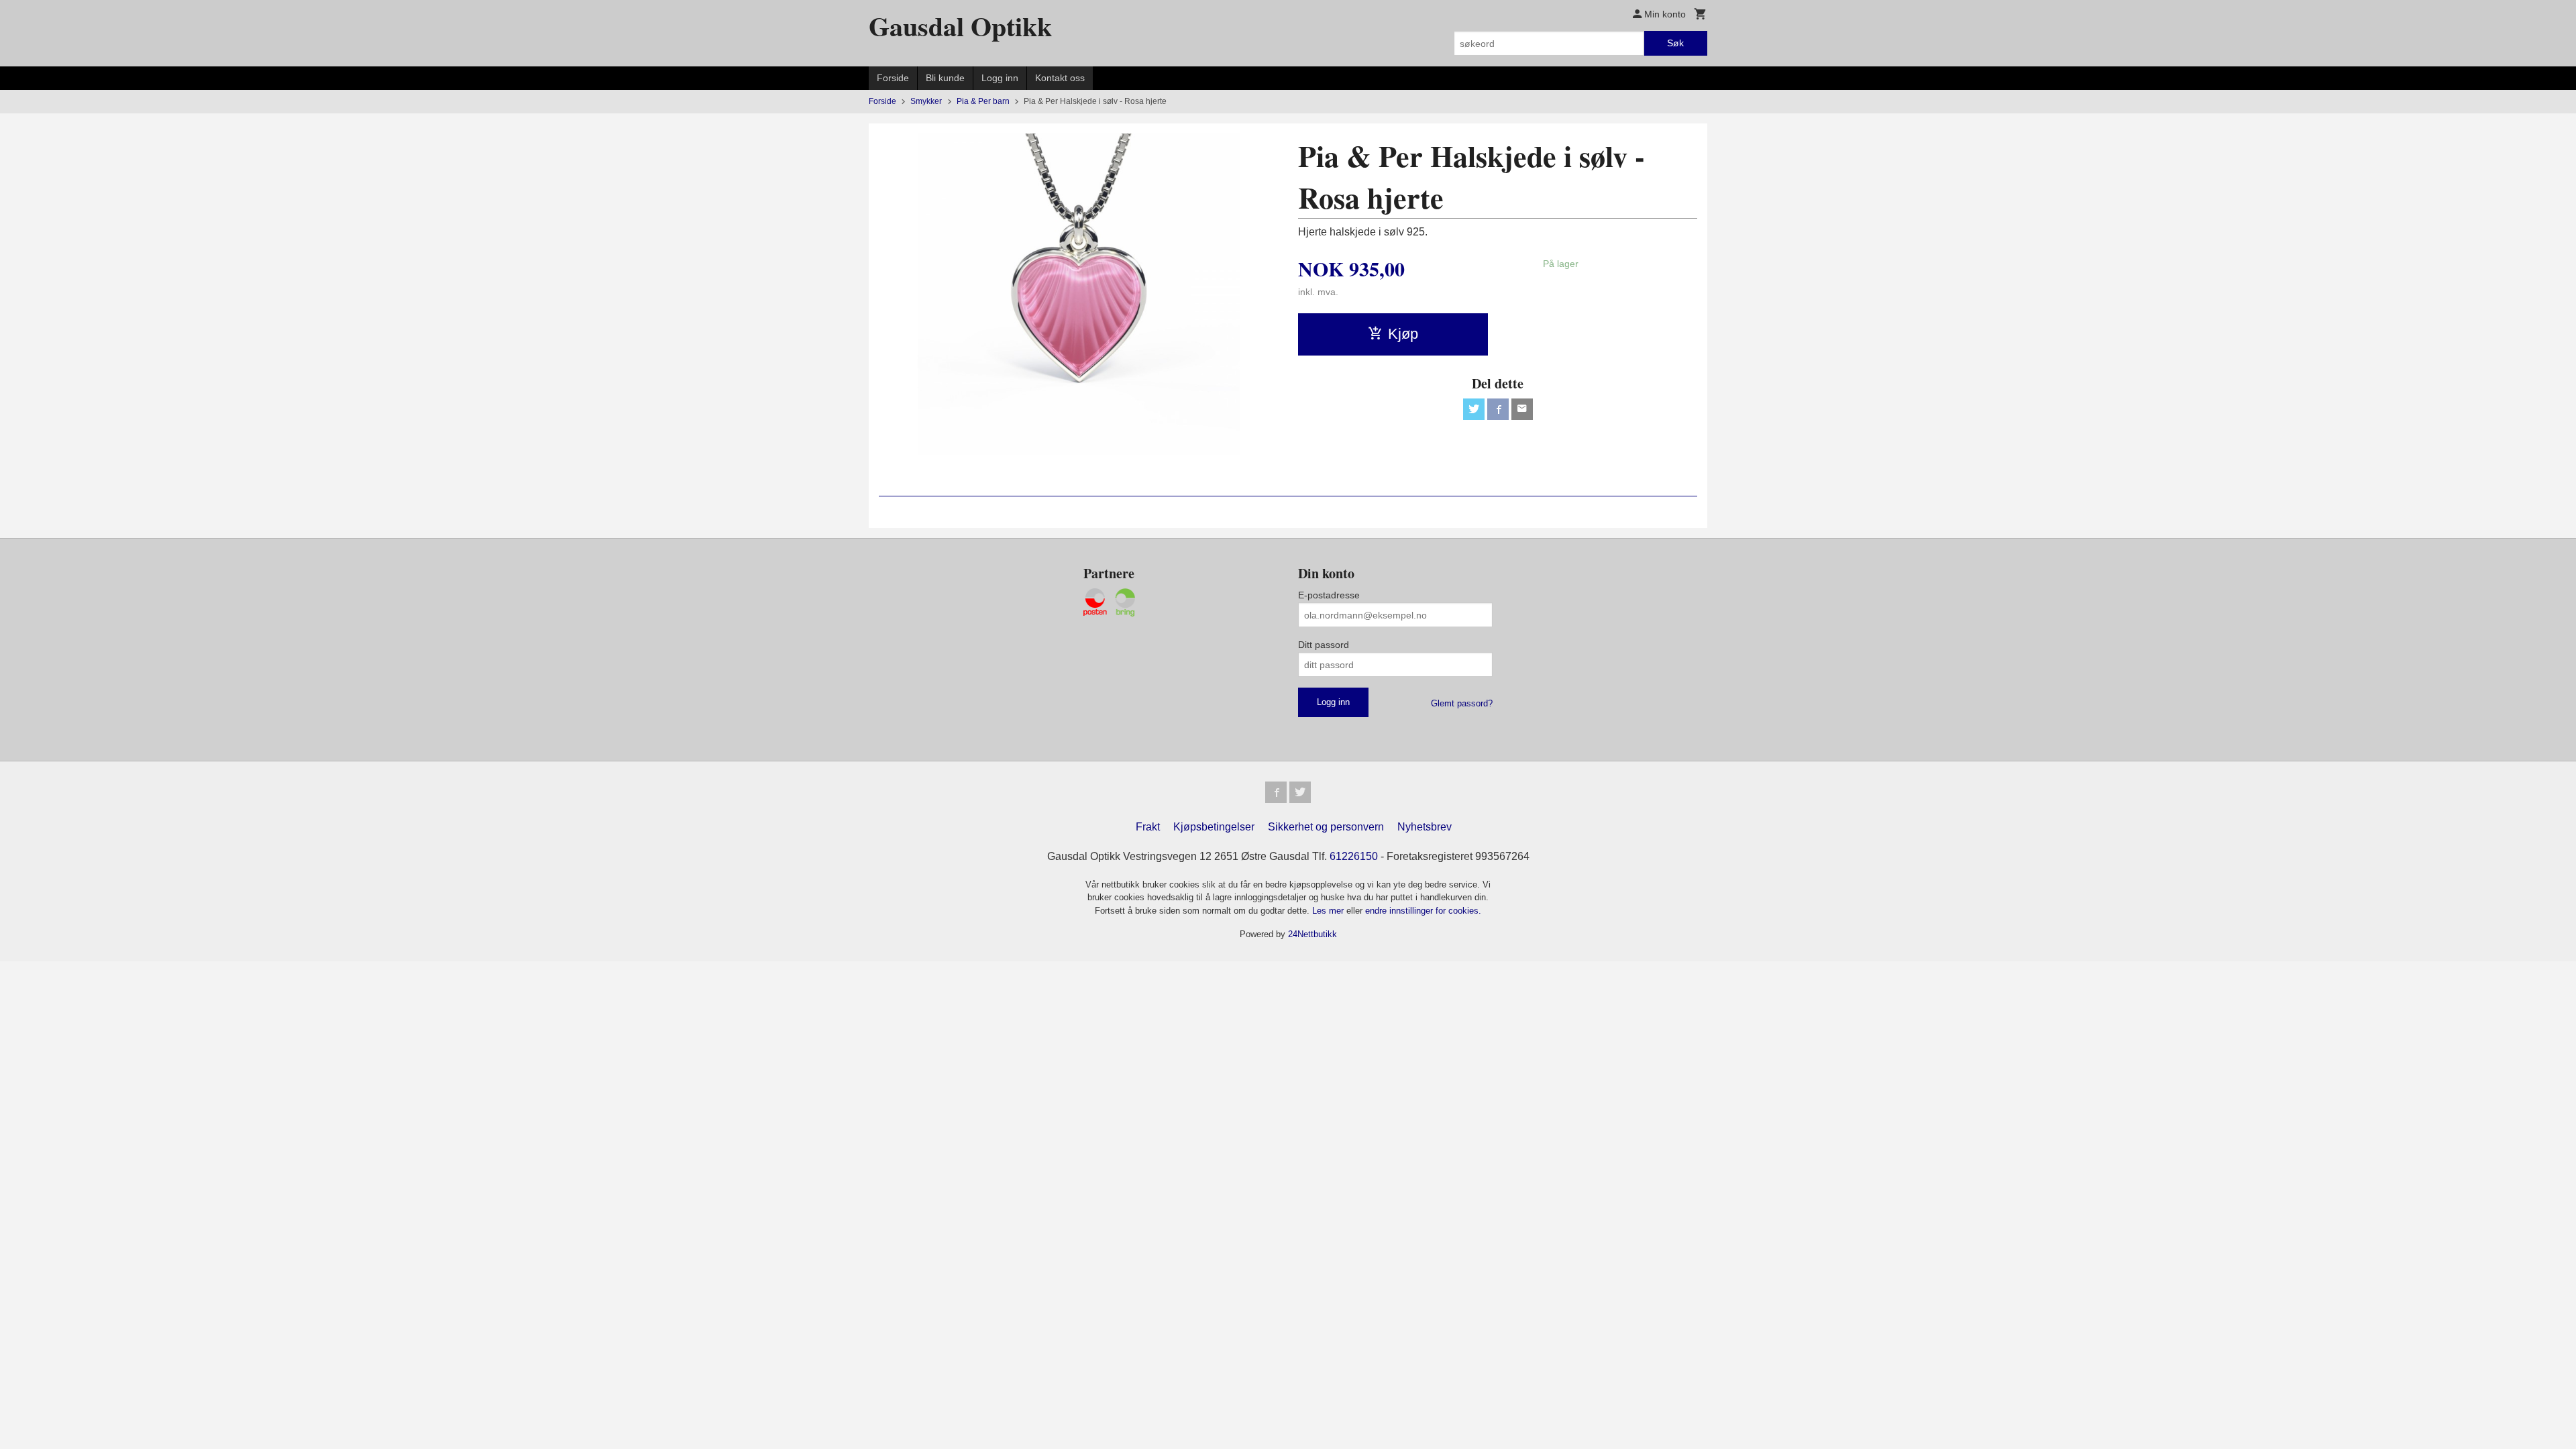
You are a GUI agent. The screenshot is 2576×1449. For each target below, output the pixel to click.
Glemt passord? (1462, 703)
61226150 (1354, 856)
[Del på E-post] (1522, 409)
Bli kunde (945, 78)
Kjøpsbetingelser (1214, 827)
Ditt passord (1324, 645)
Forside (893, 78)
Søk (1675, 43)
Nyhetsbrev (1425, 827)
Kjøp (1403, 334)
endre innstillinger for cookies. (1423, 911)
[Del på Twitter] (1474, 409)
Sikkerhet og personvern (1326, 827)
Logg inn (1000, 78)
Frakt (1148, 827)
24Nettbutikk (1312, 934)
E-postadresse (1329, 595)
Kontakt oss (1060, 78)
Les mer (1329, 911)
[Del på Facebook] (1498, 409)
